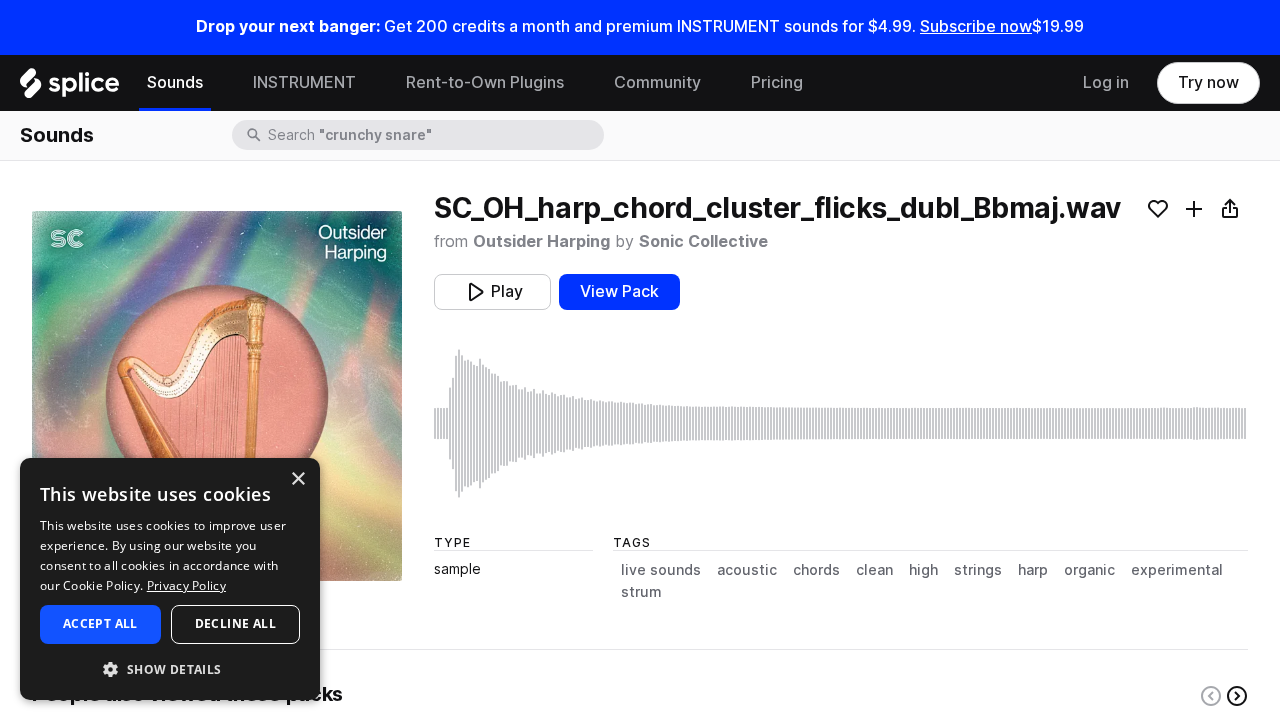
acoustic (747, 570)
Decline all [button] (235, 623)
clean (874, 570)
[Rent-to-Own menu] (579, 83)
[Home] (69, 88)
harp (1033, 570)
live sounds (661, 570)
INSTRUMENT (304, 82)
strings (978, 570)
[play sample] (841, 423)
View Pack (619, 291)
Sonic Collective (703, 241)
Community (657, 82)
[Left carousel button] (1211, 696)
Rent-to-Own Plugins (485, 82)
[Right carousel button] (1237, 696)
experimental (1177, 570)
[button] (170, 668)
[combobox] (434, 135)
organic (1089, 570)
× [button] (297, 479)
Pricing (777, 82)
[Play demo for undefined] (217, 396)
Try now (1208, 82)
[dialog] (170, 579)
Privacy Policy (186, 585)
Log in (1106, 82)
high (923, 570)
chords (816, 570)
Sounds (175, 82)
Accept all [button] (100, 623)
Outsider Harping (541, 241)
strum (641, 592)
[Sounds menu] (218, 83)
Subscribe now (976, 26)
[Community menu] (716, 83)
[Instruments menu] (371, 83)
